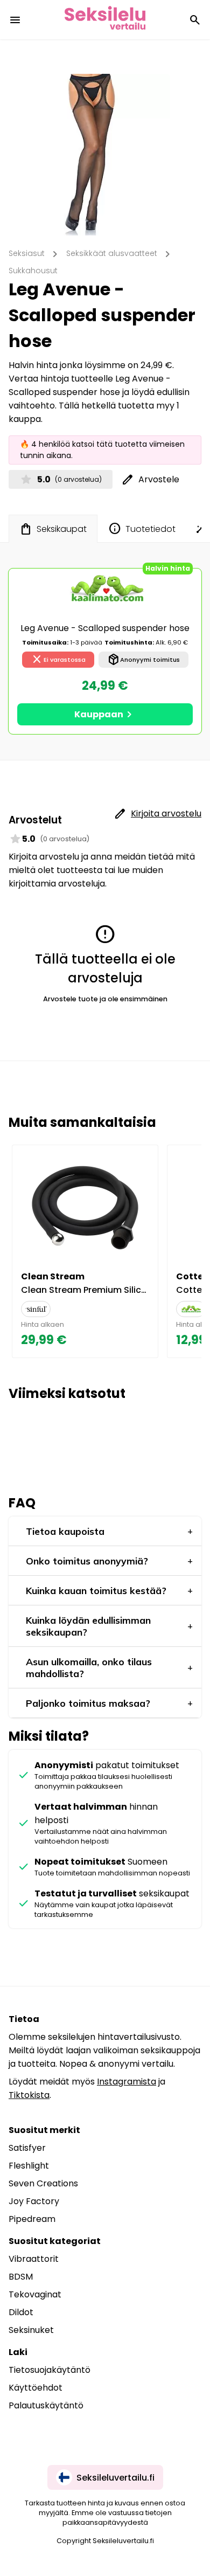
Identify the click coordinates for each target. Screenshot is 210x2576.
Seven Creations (43, 2183)
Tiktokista (29, 2095)
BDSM (21, 2277)
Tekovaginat (35, 2294)
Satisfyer (27, 2148)
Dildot (21, 2312)
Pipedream (32, 2219)
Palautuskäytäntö (46, 2405)
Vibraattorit (34, 2259)
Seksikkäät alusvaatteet (112, 253)
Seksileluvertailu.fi (115, 2478)
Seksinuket (31, 2330)
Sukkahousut (33, 271)
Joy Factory (34, 2201)
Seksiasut (27, 253)
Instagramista (127, 2082)
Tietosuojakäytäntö (50, 2370)
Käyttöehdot (36, 2388)
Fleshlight (29, 2166)
